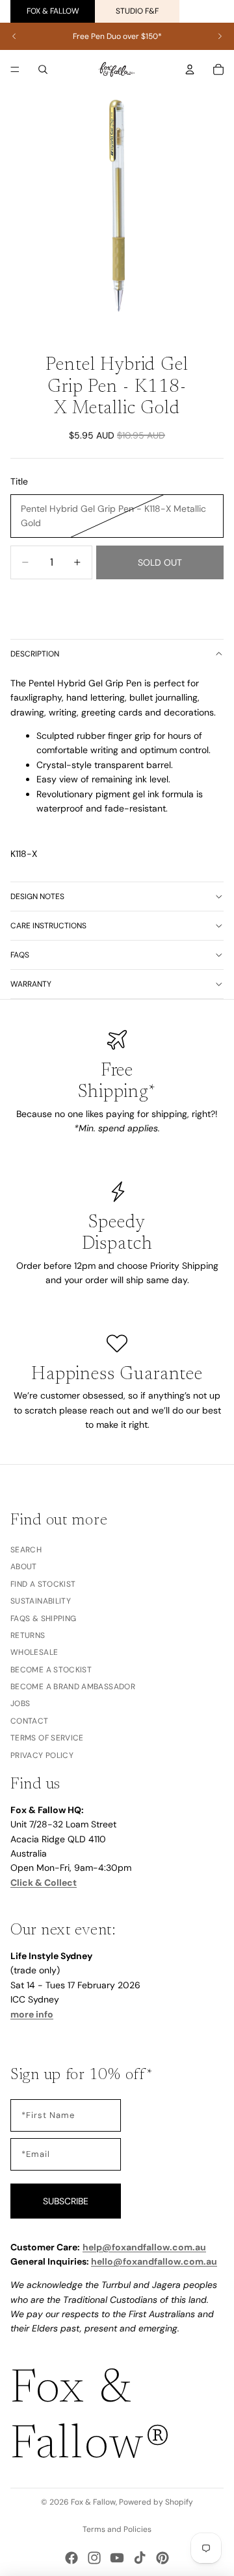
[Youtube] (117, 2558)
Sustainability (41, 1601)
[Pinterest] (162, 2558)
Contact (30, 1721)
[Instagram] (94, 2558)
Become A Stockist (51, 1670)
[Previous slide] (14, 36)
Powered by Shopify (156, 2502)
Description (35, 654)
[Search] (43, 69)
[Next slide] (220, 36)
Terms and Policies (117, 2529)
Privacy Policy (42, 1755)
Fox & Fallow (53, 11)
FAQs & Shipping (43, 1619)
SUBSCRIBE (66, 2201)
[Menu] (15, 69)
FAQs (20, 955)
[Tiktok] (140, 2558)
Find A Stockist (43, 1584)
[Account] (190, 69)
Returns (28, 1635)
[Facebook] (71, 2558)
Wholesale (34, 1652)
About (24, 1567)
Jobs (20, 1704)
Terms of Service (47, 1738)
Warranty (31, 984)
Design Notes (37, 897)
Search (26, 1550)
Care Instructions (48, 926)
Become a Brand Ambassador (73, 1687)
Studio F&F (137, 11)
